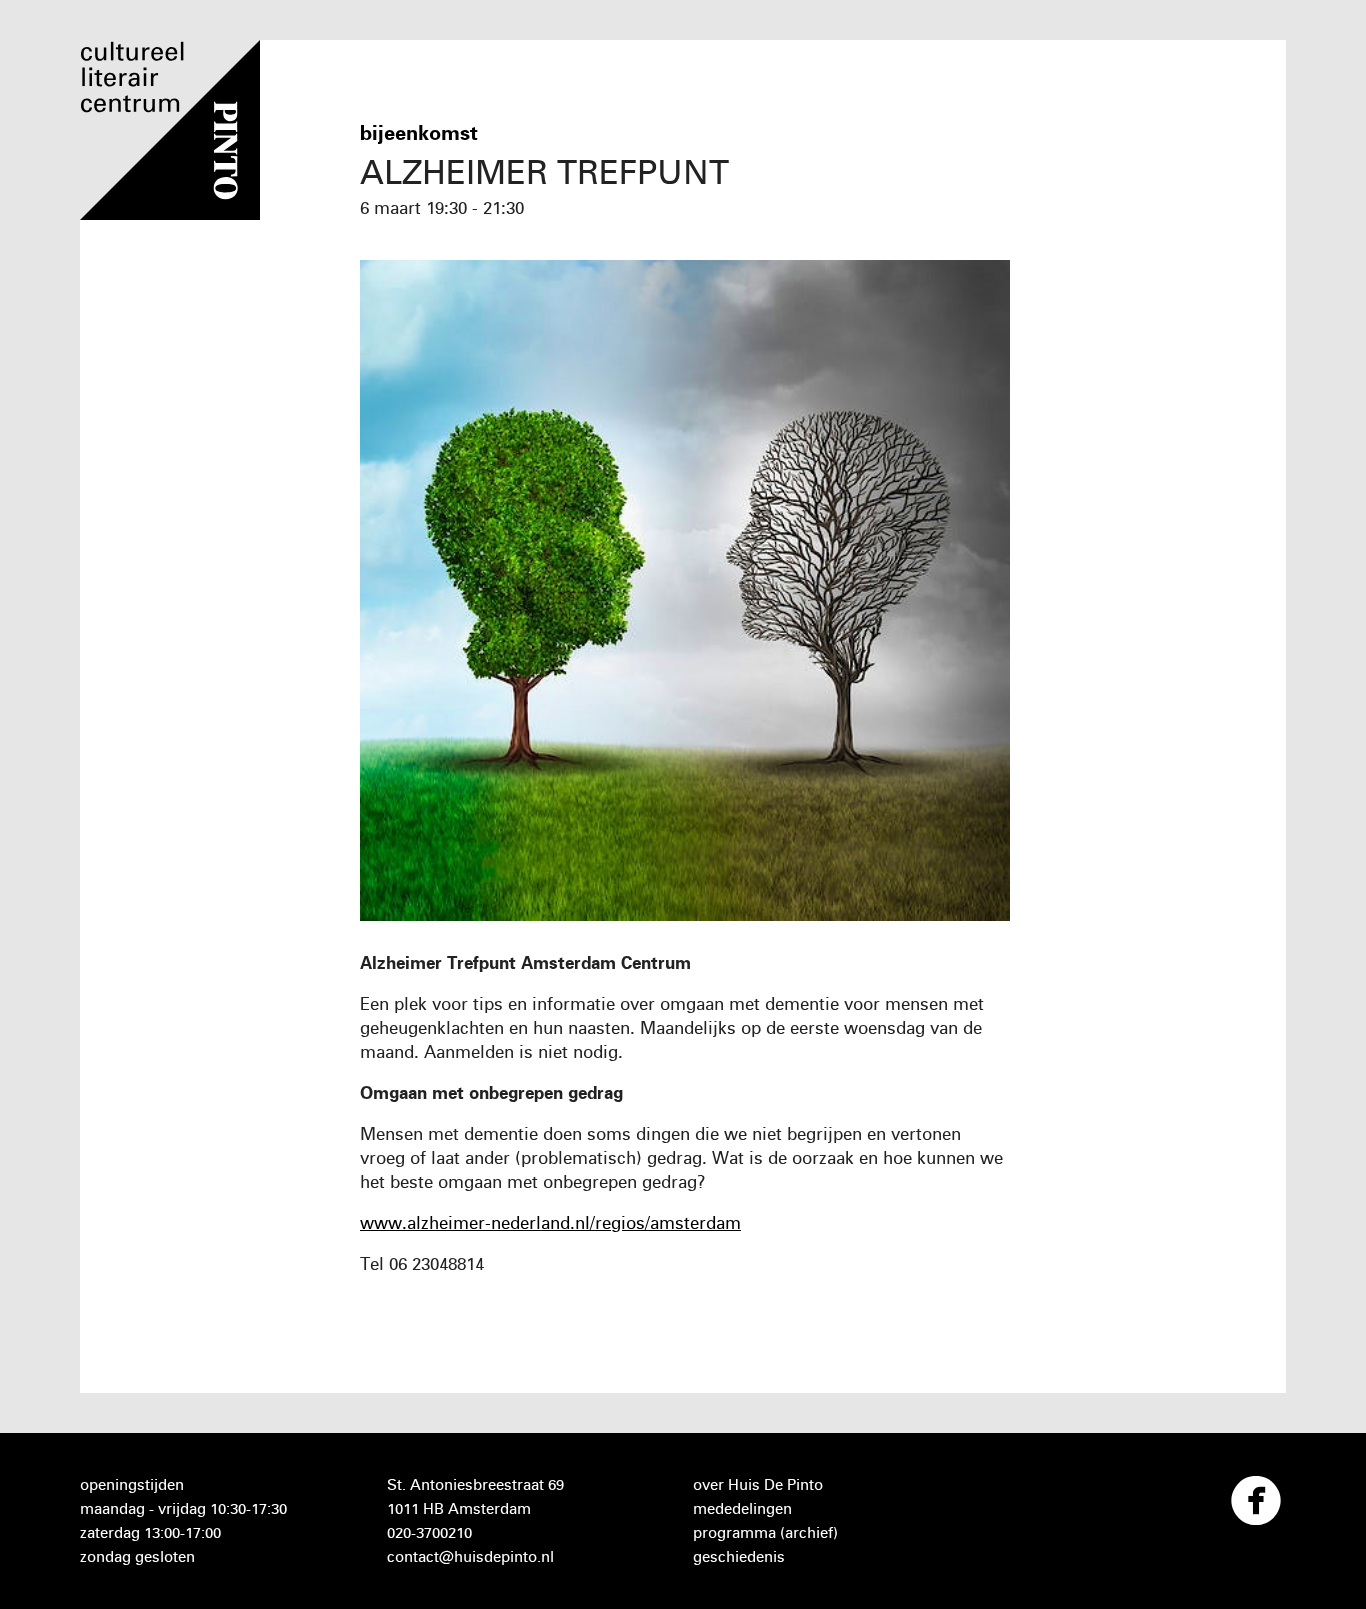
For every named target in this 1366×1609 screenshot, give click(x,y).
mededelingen (742, 1508)
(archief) (809, 1532)
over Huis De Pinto (758, 1484)
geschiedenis (739, 1556)
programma (734, 1532)
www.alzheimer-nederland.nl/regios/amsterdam (550, 1222)
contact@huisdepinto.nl (470, 1556)
